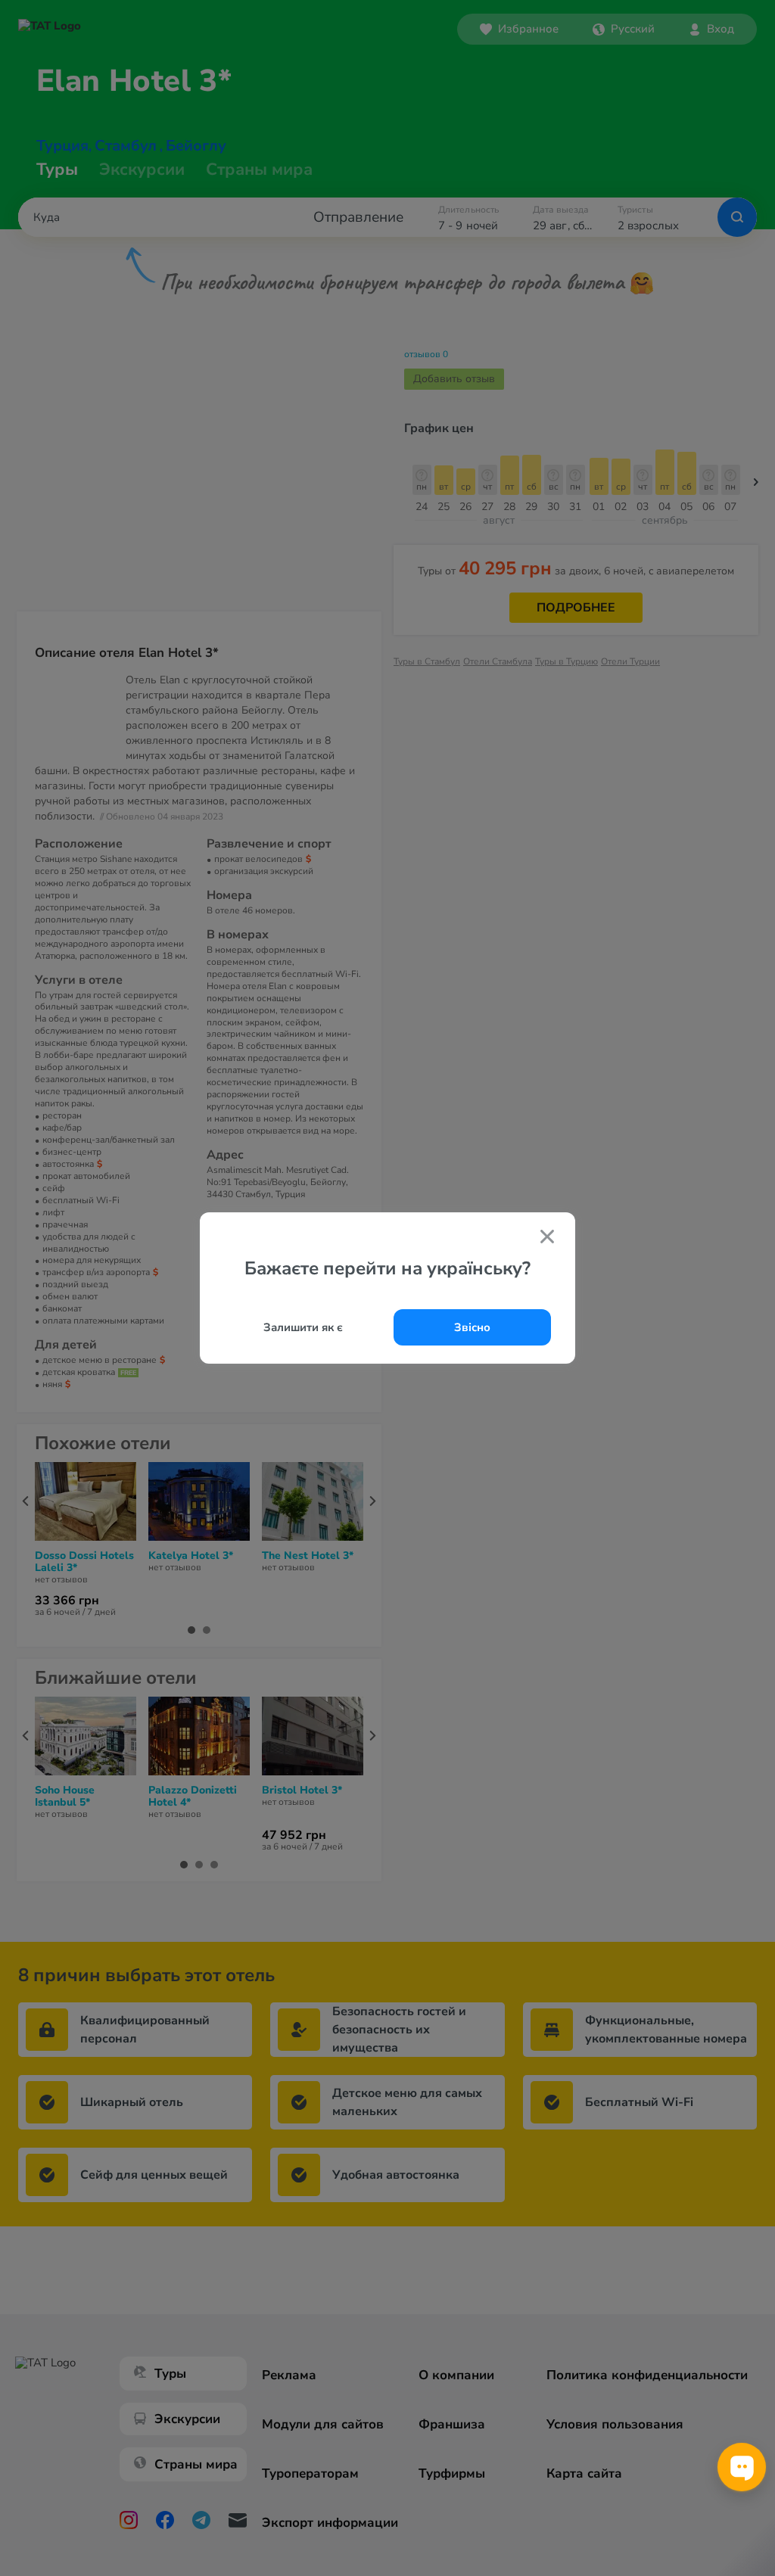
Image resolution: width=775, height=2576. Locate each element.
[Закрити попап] (547, 1238)
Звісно (472, 1327)
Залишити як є (303, 1327)
